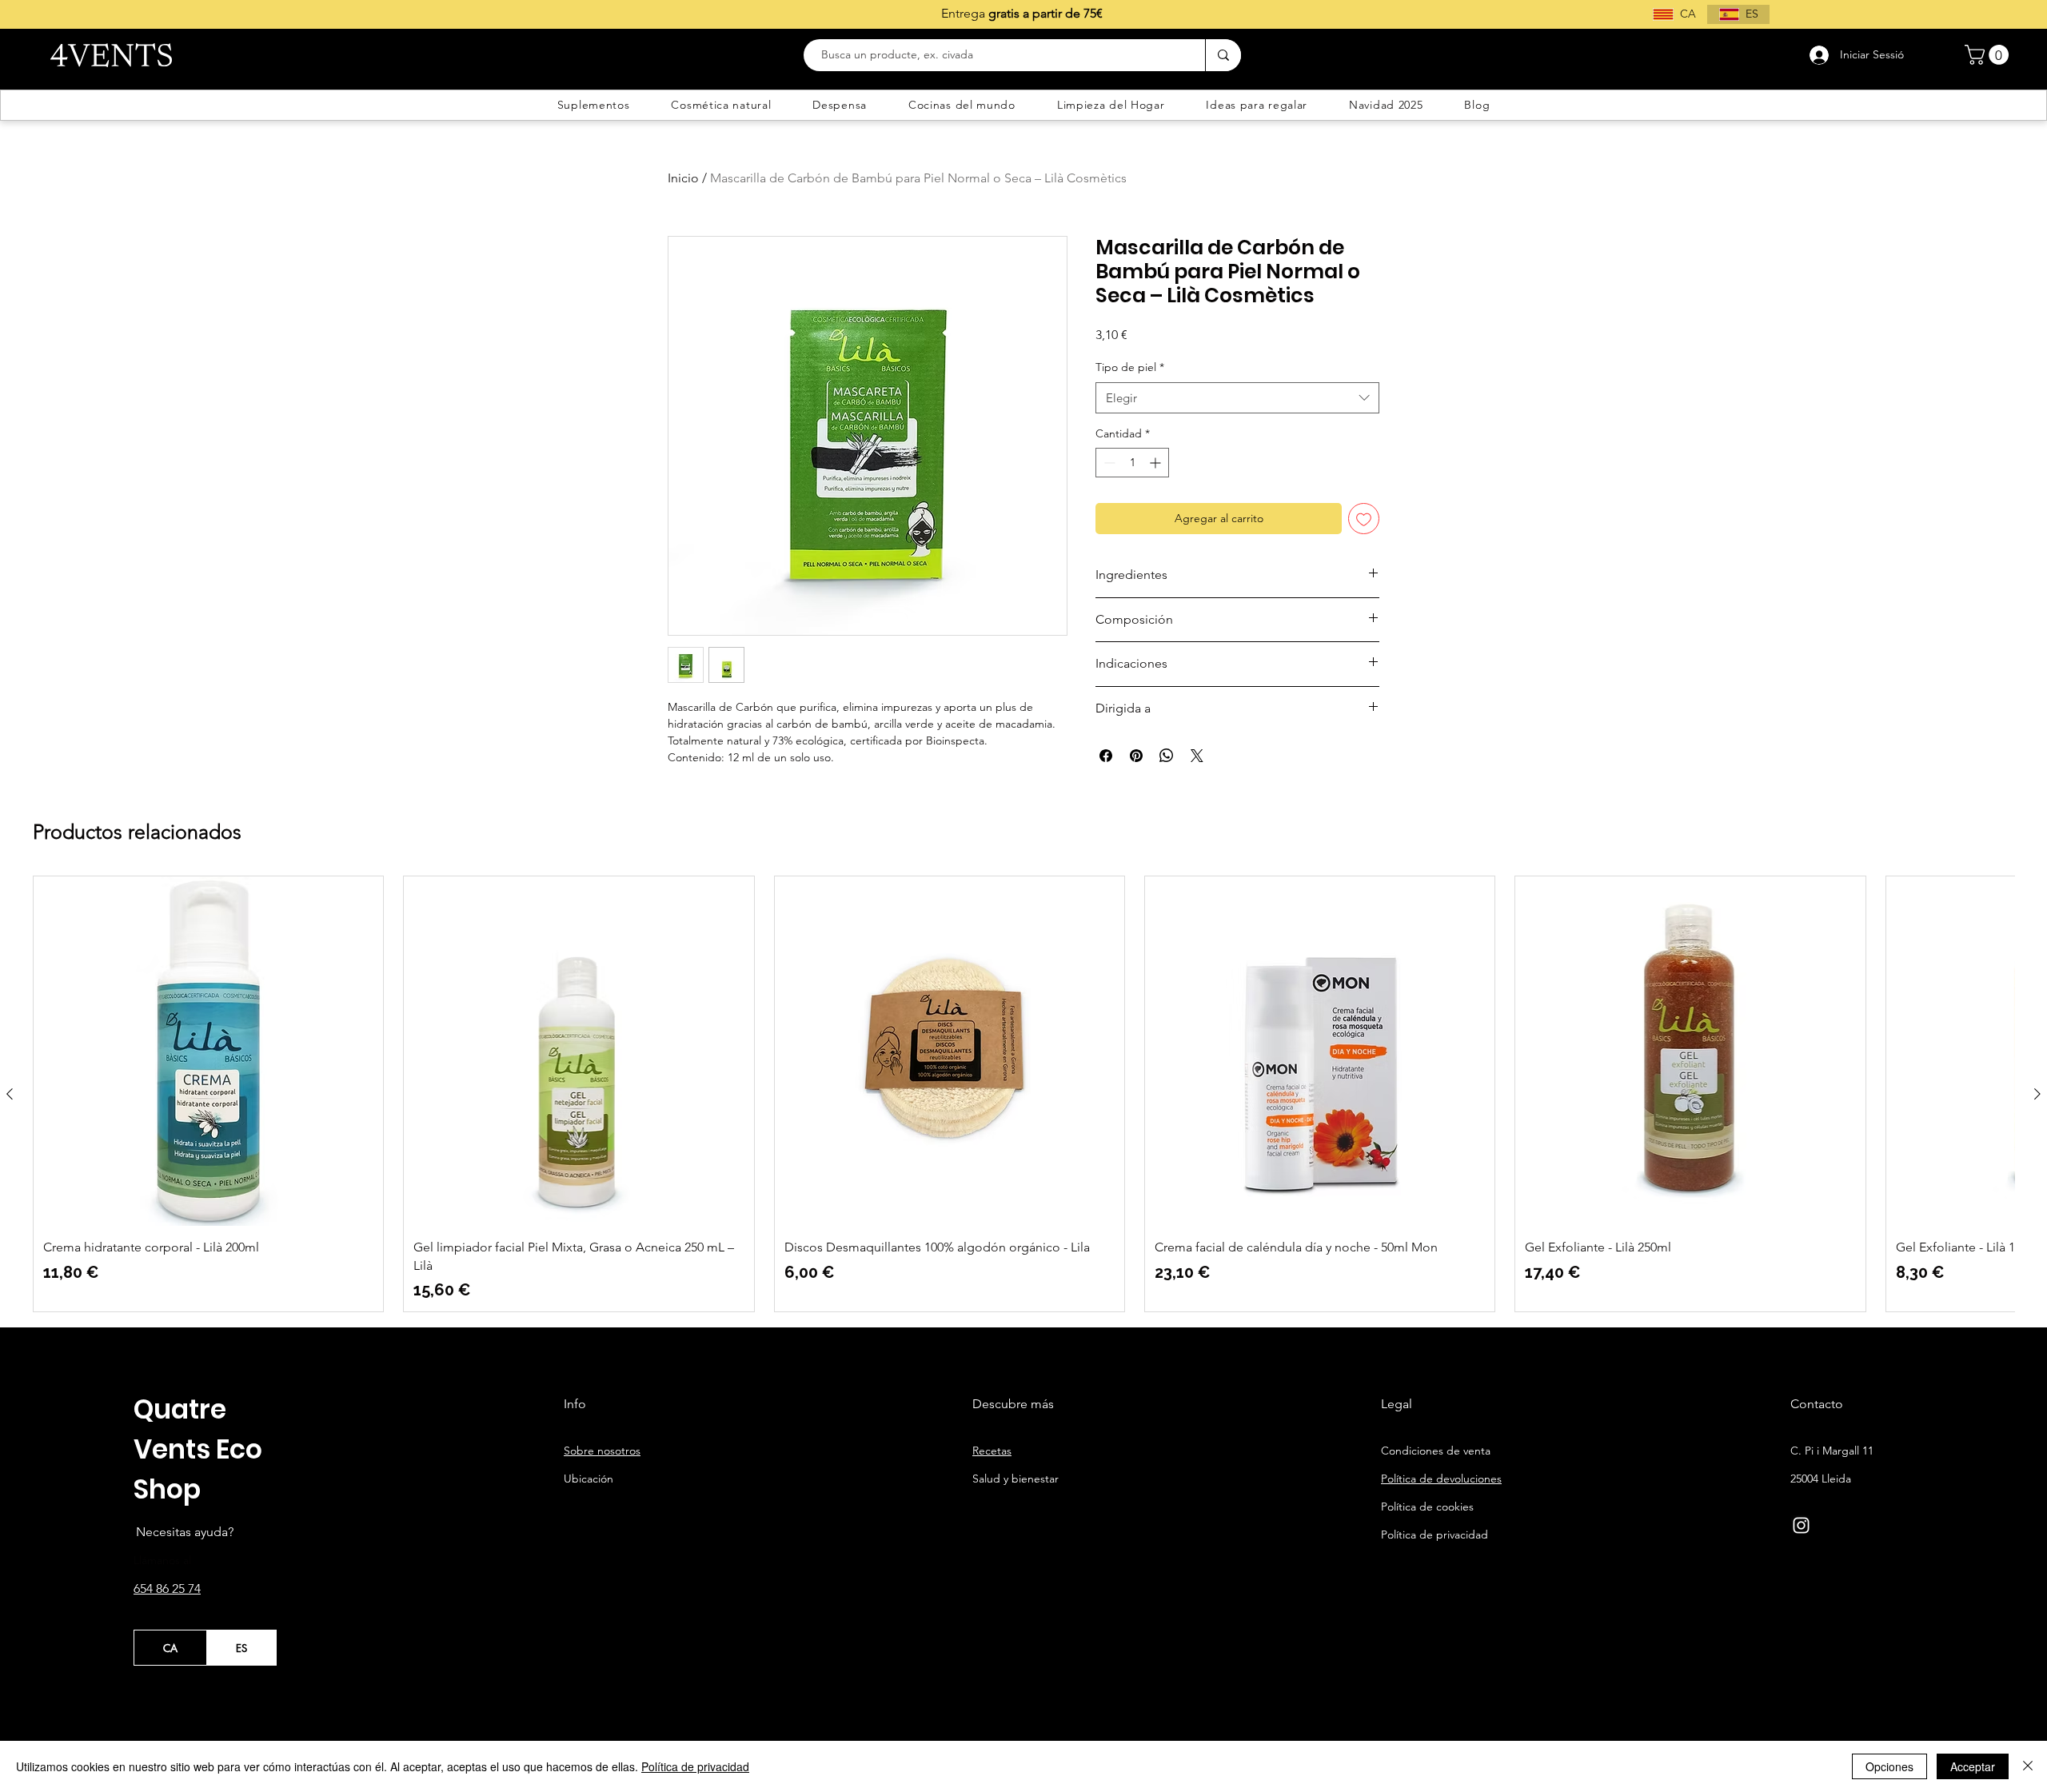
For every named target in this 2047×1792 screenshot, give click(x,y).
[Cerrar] (2028, 1766)
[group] (1023, 1094)
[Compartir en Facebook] (1106, 756)
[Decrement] (1108, 463)
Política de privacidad (695, 1766)
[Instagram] (1801, 1525)
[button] (1989, 55)
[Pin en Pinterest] (1136, 756)
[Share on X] (1197, 756)
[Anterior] (10, 1094)
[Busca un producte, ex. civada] (1223, 55)
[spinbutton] (1132, 463)
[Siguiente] (2037, 1094)
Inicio (683, 178)
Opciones (1889, 1766)
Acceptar (1973, 1766)
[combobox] (1237, 398)
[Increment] (1157, 463)
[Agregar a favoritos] (1364, 519)
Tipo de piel (1130, 367)
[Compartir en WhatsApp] (1167, 756)
